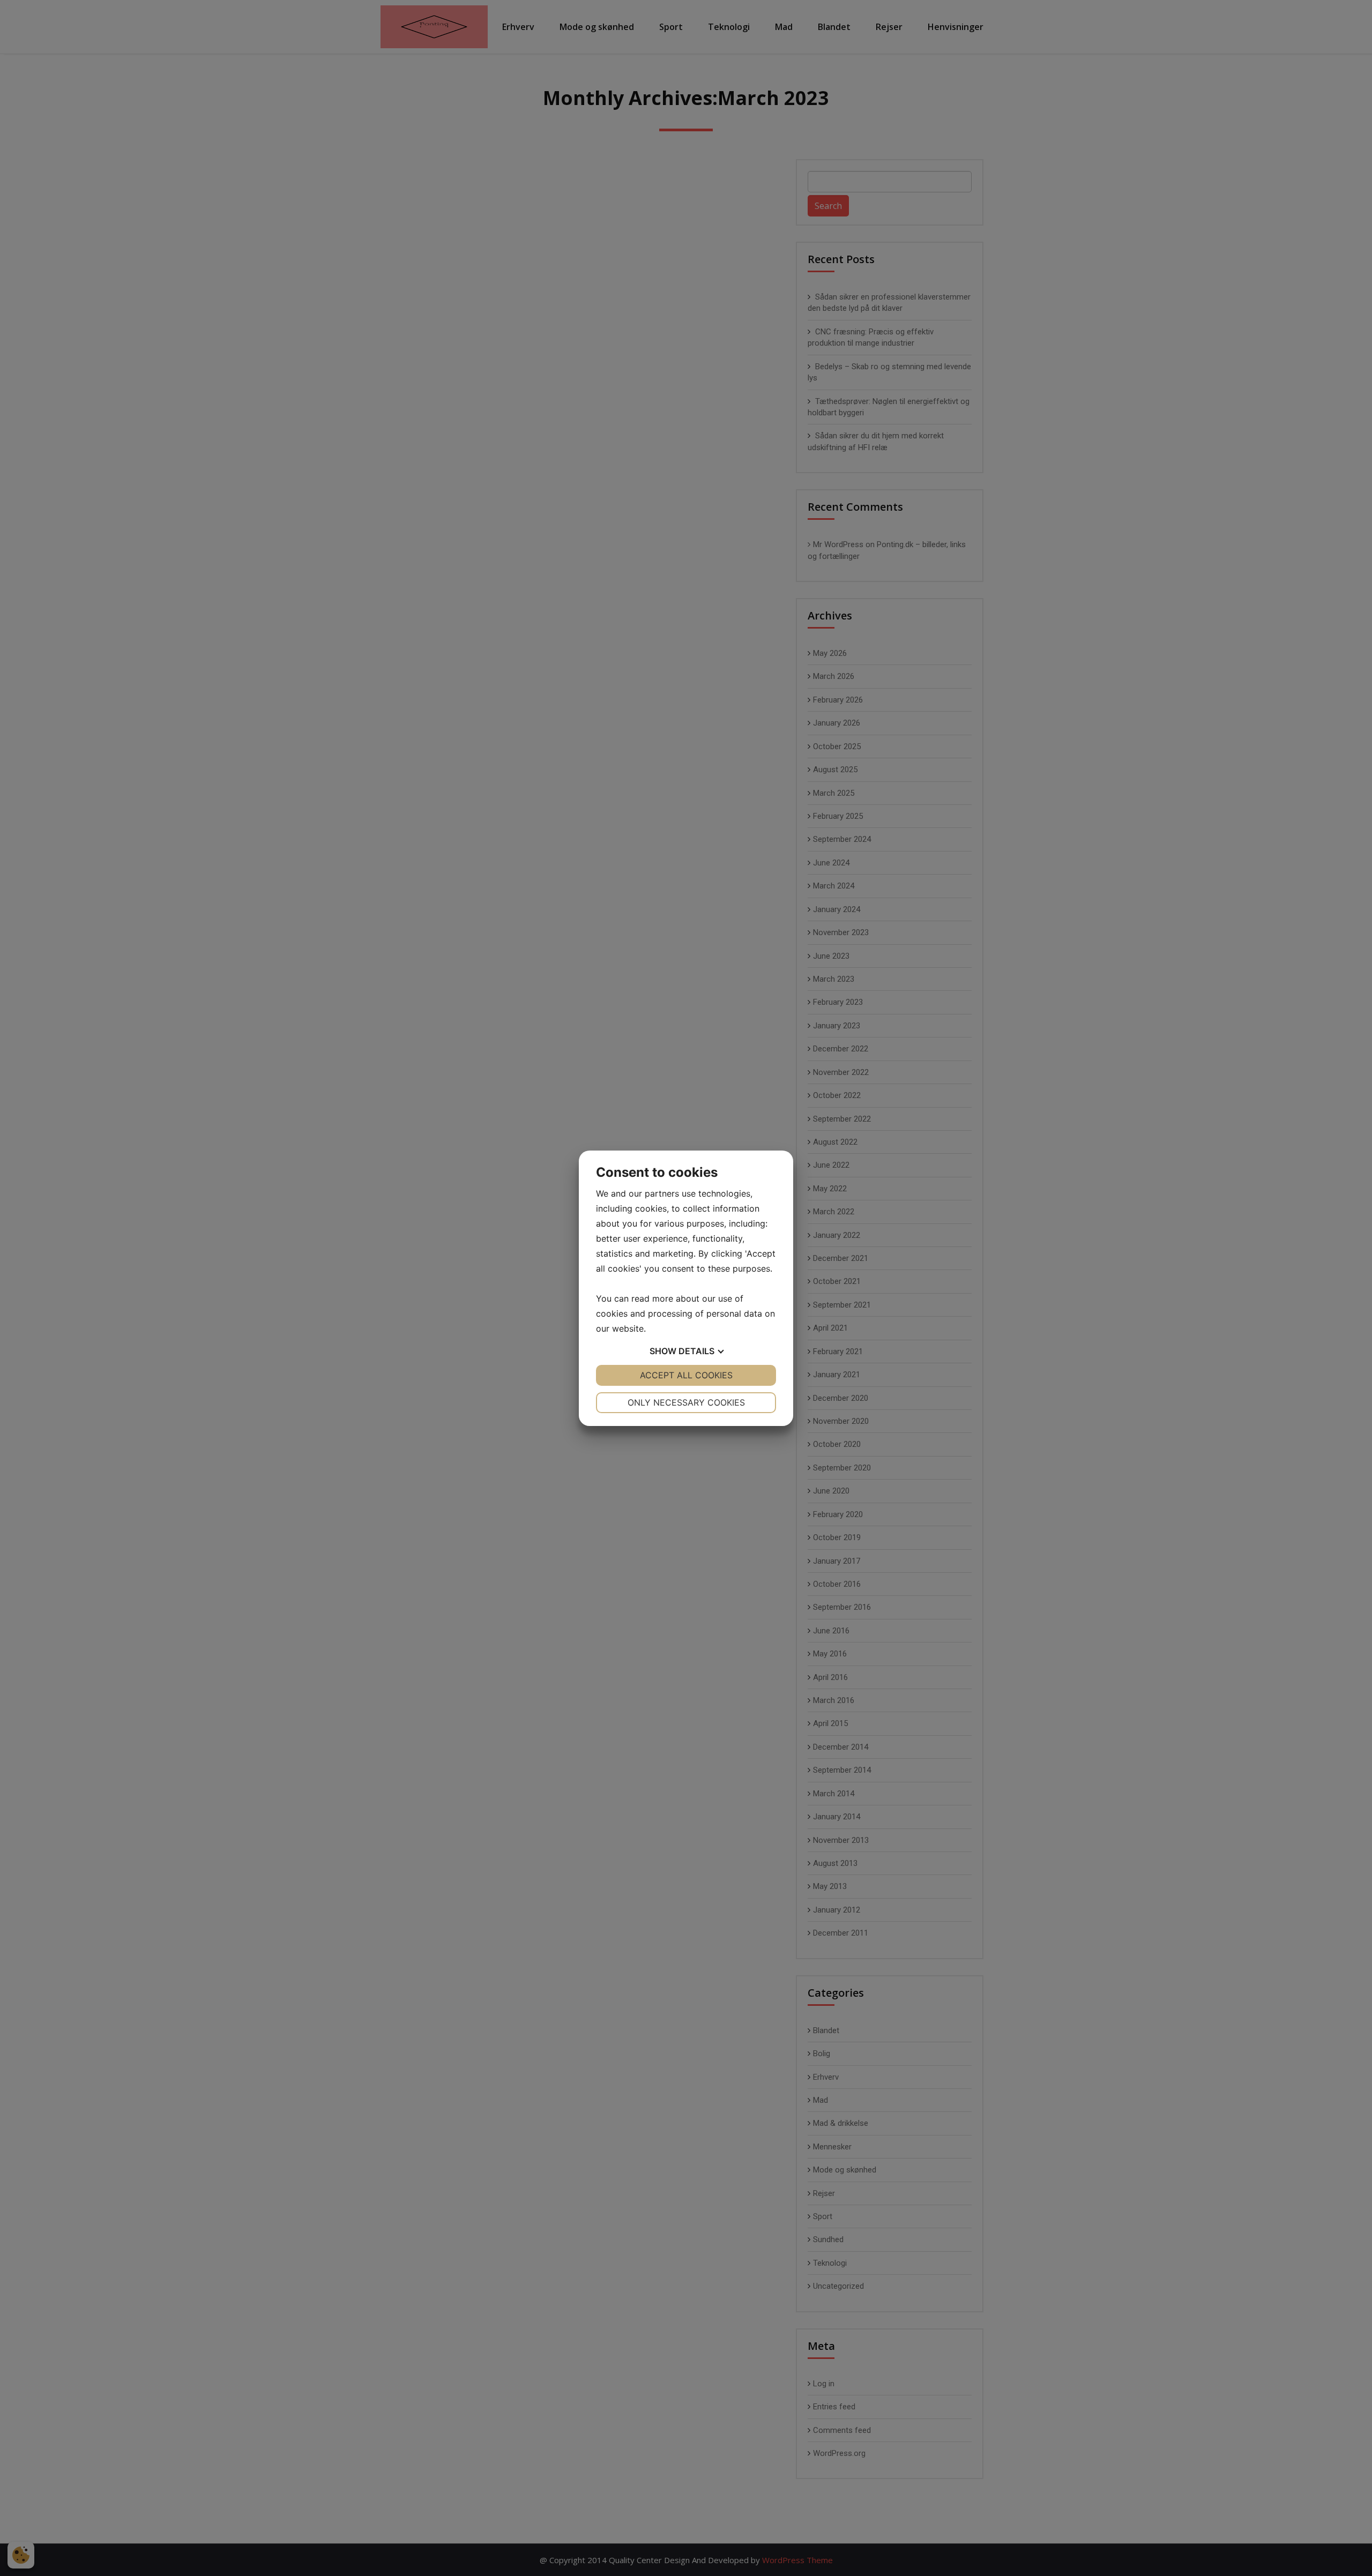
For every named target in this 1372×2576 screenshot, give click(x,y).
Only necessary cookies (686, 1402)
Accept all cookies (686, 1375)
